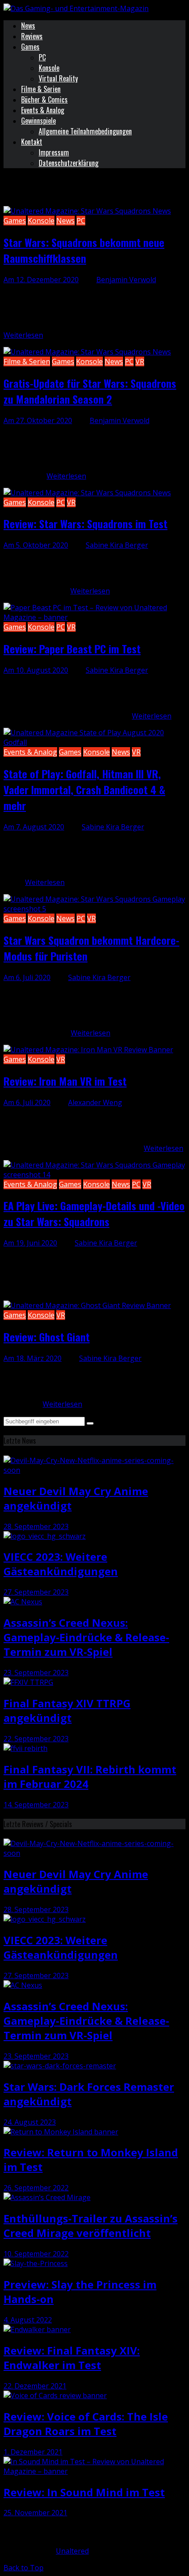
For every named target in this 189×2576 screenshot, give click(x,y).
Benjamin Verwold (126, 280)
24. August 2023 (30, 2122)
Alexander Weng (95, 1102)
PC (42, 57)
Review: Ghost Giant (47, 1337)
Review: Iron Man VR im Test (65, 1081)
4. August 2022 (28, 2320)
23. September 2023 (36, 1673)
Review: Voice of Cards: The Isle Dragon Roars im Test (86, 2424)
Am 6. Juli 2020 (27, 977)
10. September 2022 (36, 2254)
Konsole (49, 68)
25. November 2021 (35, 2513)
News (28, 26)
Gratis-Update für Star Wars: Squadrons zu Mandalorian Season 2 (90, 391)
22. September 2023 (36, 1739)
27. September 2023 (36, 1592)
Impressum (54, 152)
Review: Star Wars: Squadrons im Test (85, 523)
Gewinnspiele (38, 121)
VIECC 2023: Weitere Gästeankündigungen (61, 1564)
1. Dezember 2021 (33, 2452)
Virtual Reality (58, 78)
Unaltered (72, 2551)
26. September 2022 (36, 2188)
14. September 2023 (36, 1805)
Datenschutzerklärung (69, 163)
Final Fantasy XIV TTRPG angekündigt (67, 1710)
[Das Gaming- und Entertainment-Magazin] (76, 8)
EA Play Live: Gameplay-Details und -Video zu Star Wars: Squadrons (94, 1213)
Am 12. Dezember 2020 (41, 280)
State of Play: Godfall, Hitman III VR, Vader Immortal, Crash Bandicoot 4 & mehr (84, 789)
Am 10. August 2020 (36, 670)
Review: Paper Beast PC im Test (72, 649)
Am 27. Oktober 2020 (38, 420)
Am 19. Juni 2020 (30, 1243)
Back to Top (24, 2568)
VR (140, 361)
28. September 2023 (36, 1526)
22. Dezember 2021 (35, 2386)
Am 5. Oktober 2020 (36, 545)
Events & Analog (43, 110)
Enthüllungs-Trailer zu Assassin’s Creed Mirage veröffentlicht (91, 2226)
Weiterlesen (23, 335)
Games (30, 47)
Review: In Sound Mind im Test (84, 2492)
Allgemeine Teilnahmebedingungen (85, 131)
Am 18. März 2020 (33, 1358)
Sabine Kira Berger (117, 545)
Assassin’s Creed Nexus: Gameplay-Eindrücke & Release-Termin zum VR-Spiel (86, 1637)
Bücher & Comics (44, 100)
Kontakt (32, 142)
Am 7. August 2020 (34, 827)
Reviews (32, 36)
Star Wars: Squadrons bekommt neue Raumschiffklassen (84, 250)
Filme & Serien (41, 89)
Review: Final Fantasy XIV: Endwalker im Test (72, 2358)
